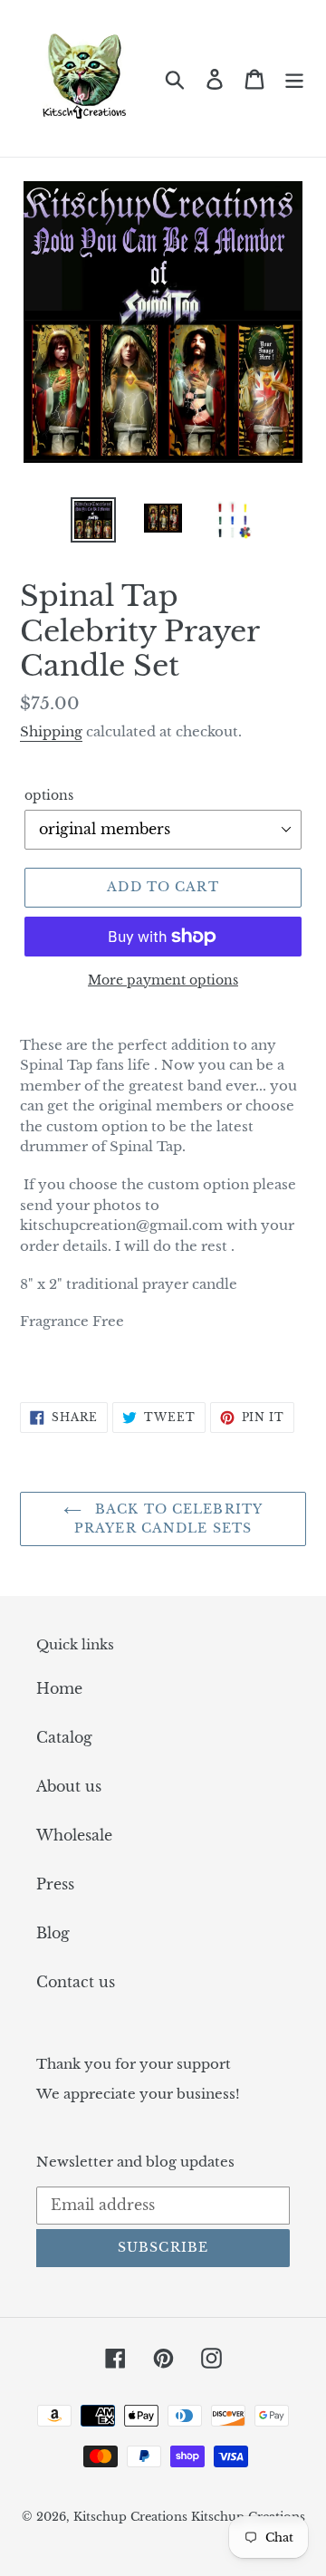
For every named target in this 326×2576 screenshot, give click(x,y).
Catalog (64, 1737)
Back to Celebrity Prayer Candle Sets (168, 1519)
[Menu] (294, 78)
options (49, 795)
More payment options (163, 980)
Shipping (51, 731)
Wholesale (74, 1835)
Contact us (76, 1982)
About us (69, 1786)
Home (59, 1688)
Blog (53, 1933)
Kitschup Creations (132, 2517)
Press (55, 1884)
